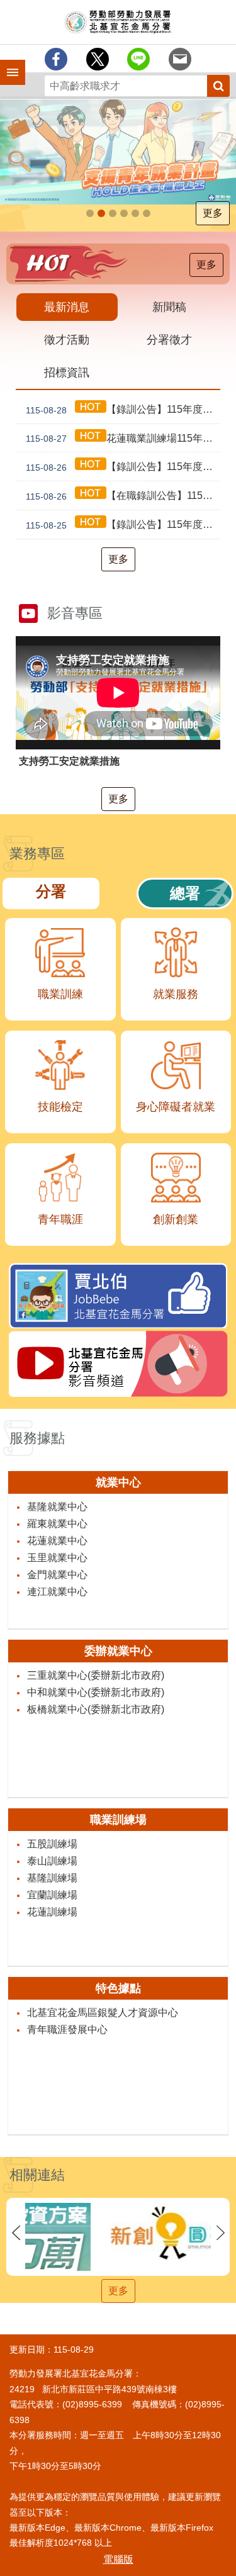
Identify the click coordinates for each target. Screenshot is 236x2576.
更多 (213, 213)
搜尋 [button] (218, 86)
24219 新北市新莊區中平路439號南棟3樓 (93, 2389)
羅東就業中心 (57, 1524)
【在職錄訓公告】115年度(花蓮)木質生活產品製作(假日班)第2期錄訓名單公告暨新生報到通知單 (123, 496)
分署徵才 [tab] (169, 340)
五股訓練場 (52, 1844)
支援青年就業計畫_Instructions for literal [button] (101, 213)
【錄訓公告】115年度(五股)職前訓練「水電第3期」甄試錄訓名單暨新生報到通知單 (123, 410)
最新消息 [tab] (67, 307)
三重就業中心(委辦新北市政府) (96, 1675)
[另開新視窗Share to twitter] (98, 59)
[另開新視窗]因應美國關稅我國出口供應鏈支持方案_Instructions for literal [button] (113, 213)
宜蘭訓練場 (52, 1895)
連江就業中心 (57, 1592)
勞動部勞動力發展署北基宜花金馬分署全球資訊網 (118, 22)
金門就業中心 (57, 1575)
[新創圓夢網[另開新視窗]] (118, 2233)
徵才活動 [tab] (67, 340)
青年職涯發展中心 (67, 2030)
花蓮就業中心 (57, 1541)
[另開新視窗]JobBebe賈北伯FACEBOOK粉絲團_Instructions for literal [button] (135, 213)
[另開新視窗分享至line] (138, 59)
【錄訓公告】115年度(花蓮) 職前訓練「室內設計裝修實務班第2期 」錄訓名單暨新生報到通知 (123, 467)
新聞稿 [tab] (169, 307)
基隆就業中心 (57, 1507)
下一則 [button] (220, 2233)
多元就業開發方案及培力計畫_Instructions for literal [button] (147, 213)
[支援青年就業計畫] (118, 152)
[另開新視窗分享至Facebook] (56, 59)
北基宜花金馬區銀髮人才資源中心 (103, 2013)
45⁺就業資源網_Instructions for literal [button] (124, 213)
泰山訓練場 (52, 1861)
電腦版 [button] (118, 2559)
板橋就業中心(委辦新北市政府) (96, 1709)
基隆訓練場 (52, 1878)
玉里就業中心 (57, 1558)
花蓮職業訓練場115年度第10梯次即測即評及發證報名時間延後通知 (123, 439)
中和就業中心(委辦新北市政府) (96, 1692)
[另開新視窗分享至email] (180, 59)
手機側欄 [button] (7, 64)
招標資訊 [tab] (67, 372)
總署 (185, 893)
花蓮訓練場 (52, 1912)
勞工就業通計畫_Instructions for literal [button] (90, 213)
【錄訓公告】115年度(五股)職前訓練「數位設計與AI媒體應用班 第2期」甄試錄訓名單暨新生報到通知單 (123, 525)
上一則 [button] (16, 2233)
